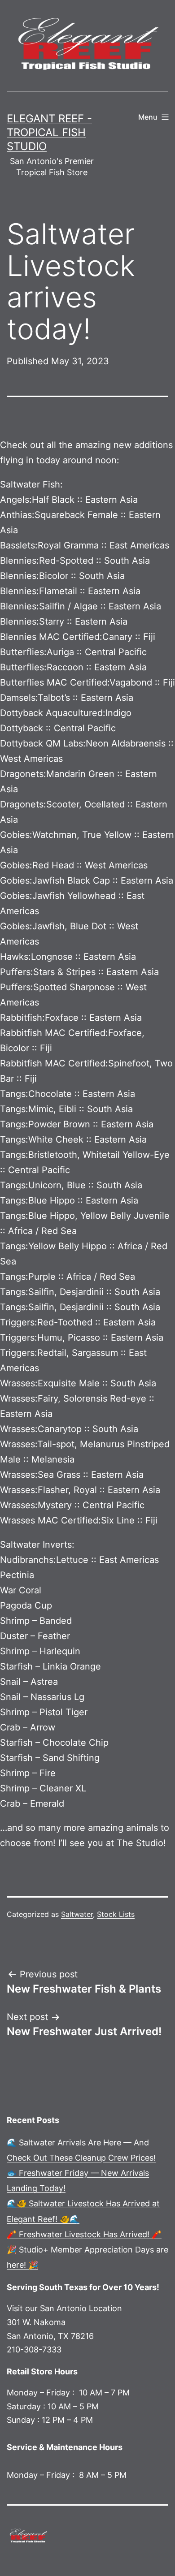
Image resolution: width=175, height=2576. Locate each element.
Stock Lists (116, 1914)
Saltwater (77, 1914)
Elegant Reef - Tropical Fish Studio (49, 132)
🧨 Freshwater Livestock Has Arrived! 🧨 (84, 2234)
